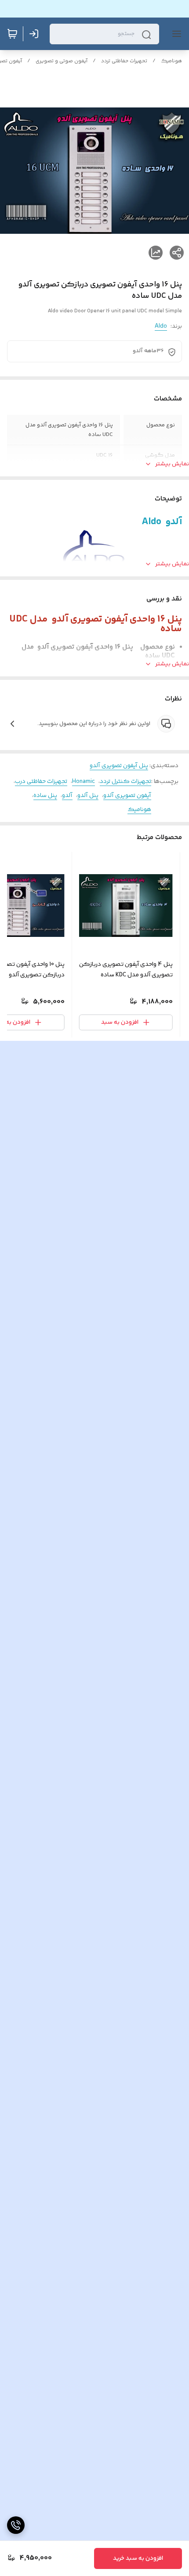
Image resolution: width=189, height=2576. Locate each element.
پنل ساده (45, 796)
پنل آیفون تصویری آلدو (119, 766)
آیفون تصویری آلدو (127, 796)
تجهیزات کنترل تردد (125, 782)
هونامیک (171, 61)
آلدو (67, 796)
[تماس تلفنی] (16, 2525)
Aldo (161, 326)
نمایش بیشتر (172, 464)
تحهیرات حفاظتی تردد (124, 61)
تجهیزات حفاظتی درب (41, 782)
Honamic (84, 782)
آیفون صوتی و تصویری (62, 61)
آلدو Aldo (162, 522)
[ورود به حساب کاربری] (36, 34)
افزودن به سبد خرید (138, 2558)
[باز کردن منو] (175, 34)
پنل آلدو (88, 796)
